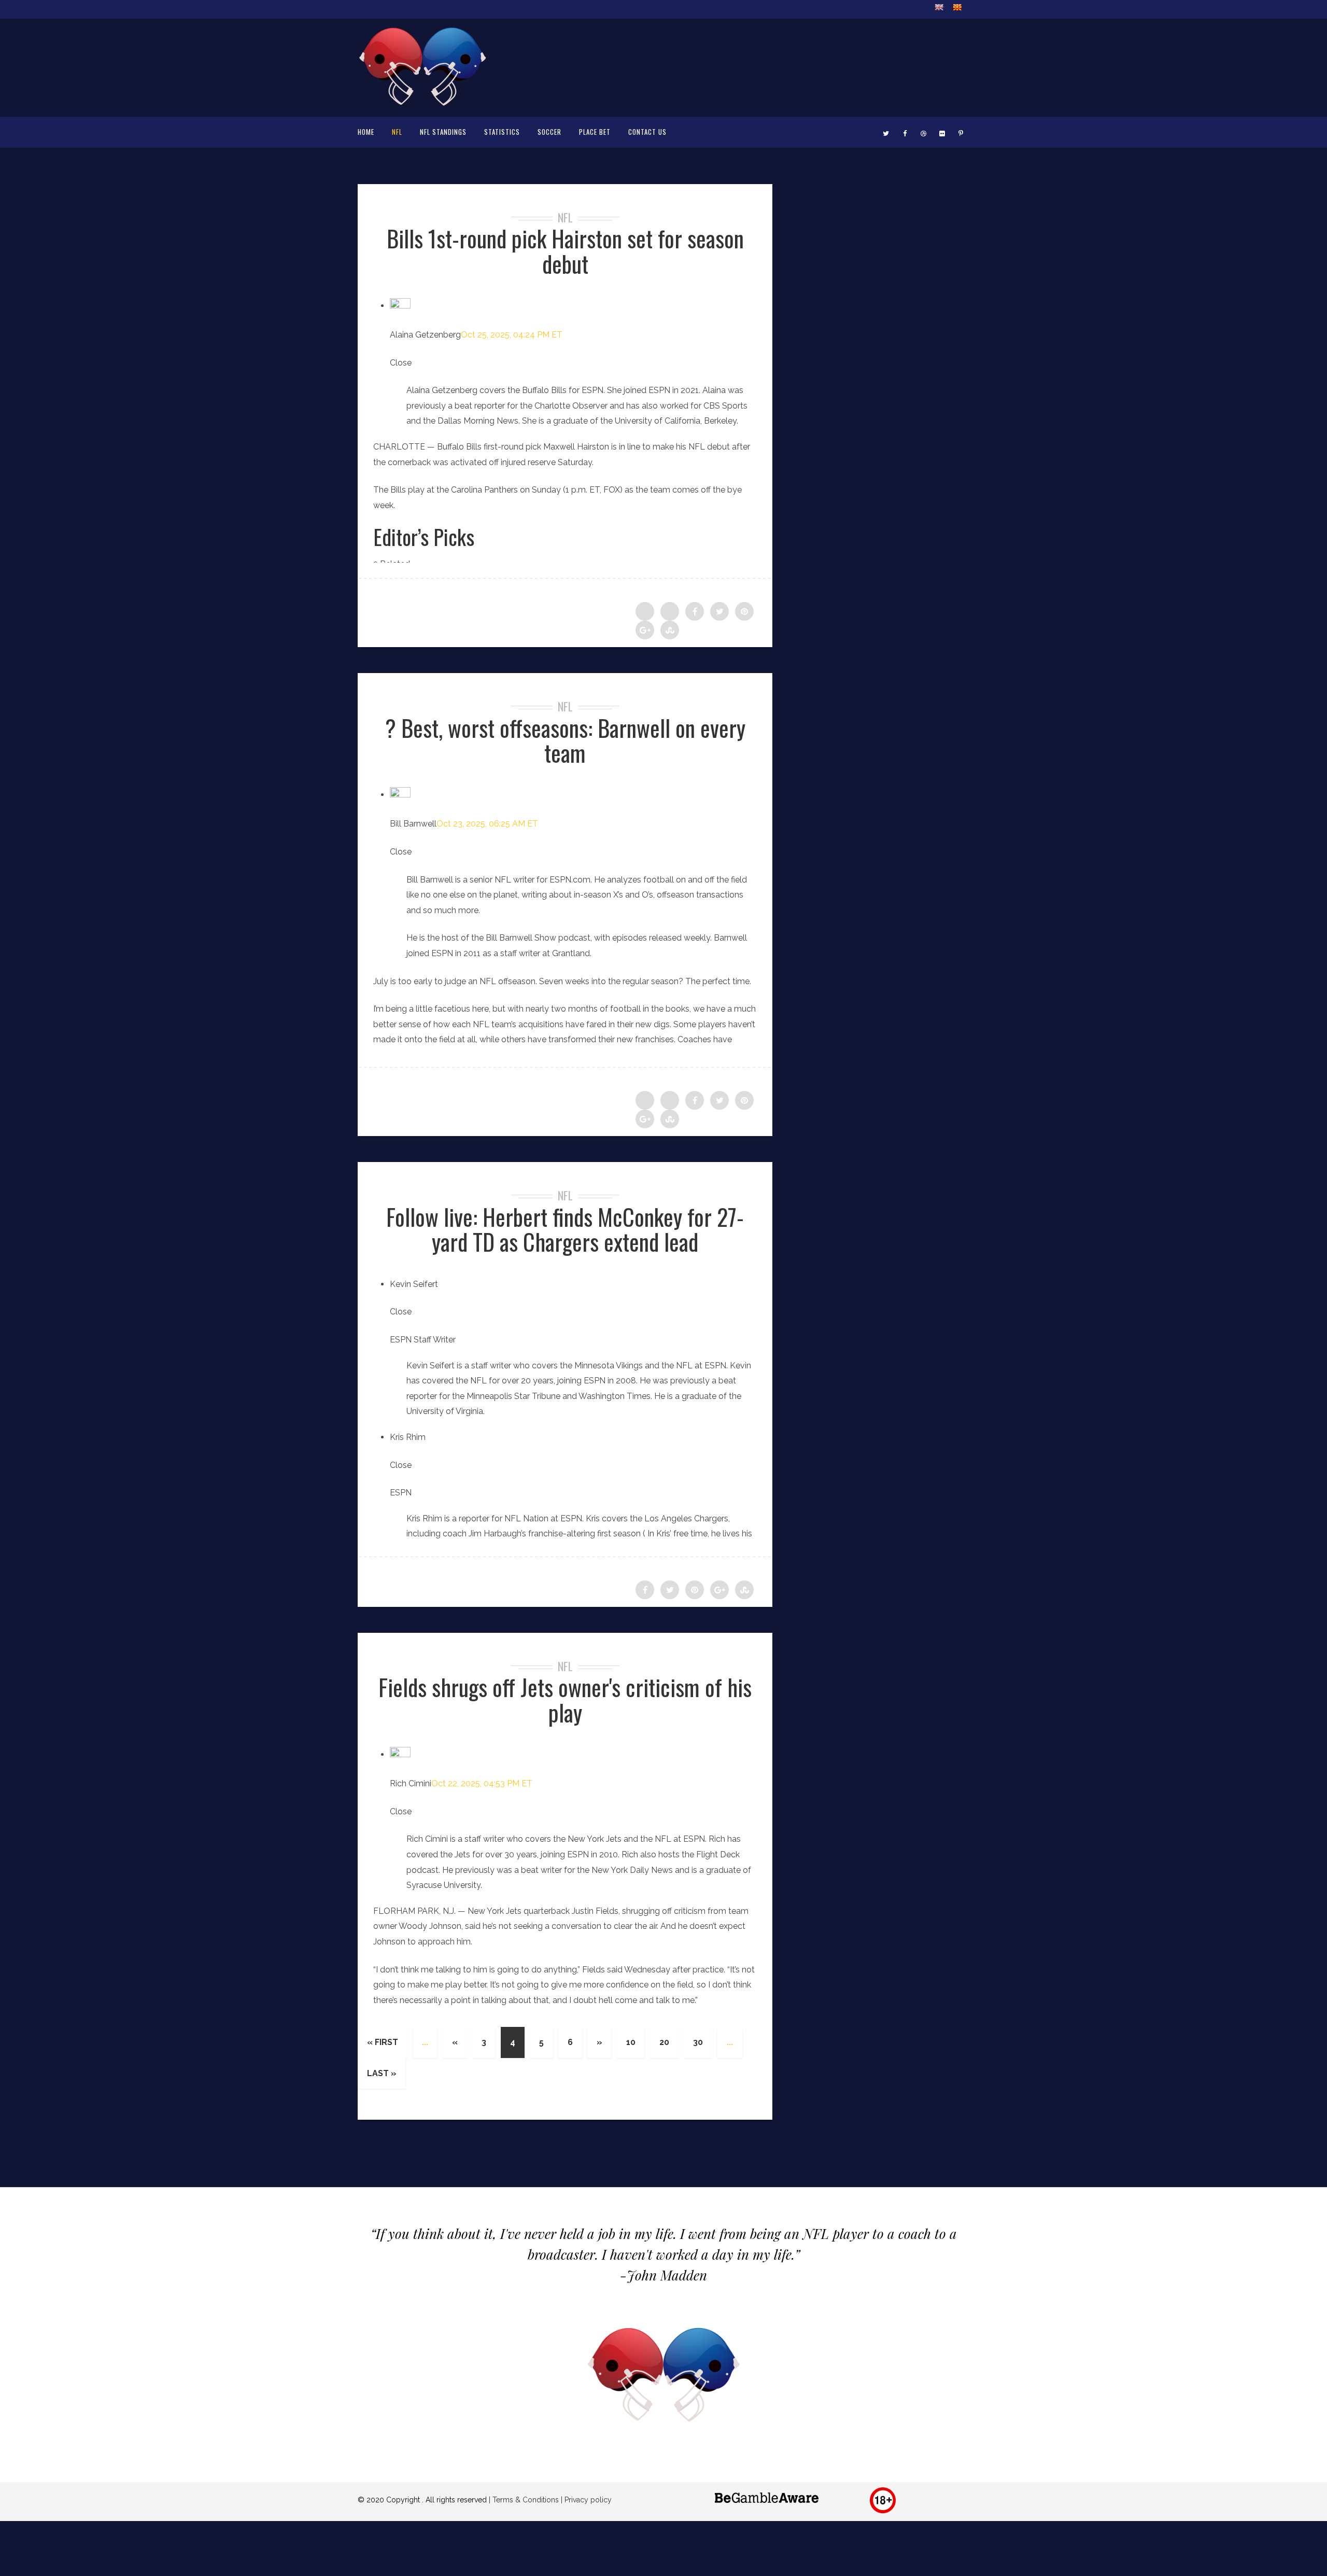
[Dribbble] (923, 132)
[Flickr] (942, 132)
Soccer (549, 132)
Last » (382, 2073)
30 (698, 2042)
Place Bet (595, 132)
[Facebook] (905, 132)
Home (366, 132)
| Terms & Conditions (524, 2500)
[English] (939, 7)
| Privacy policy (585, 2500)
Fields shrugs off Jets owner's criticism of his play (565, 1699)
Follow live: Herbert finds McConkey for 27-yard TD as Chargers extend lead (565, 1229)
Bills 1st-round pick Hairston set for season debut (565, 251)
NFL (397, 132)
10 (631, 2042)
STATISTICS (502, 132)
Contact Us (647, 132)
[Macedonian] (957, 7)
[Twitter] (886, 132)
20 (664, 2042)
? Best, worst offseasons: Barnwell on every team (565, 740)
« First (383, 2042)
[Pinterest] (961, 132)
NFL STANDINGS (443, 132)
